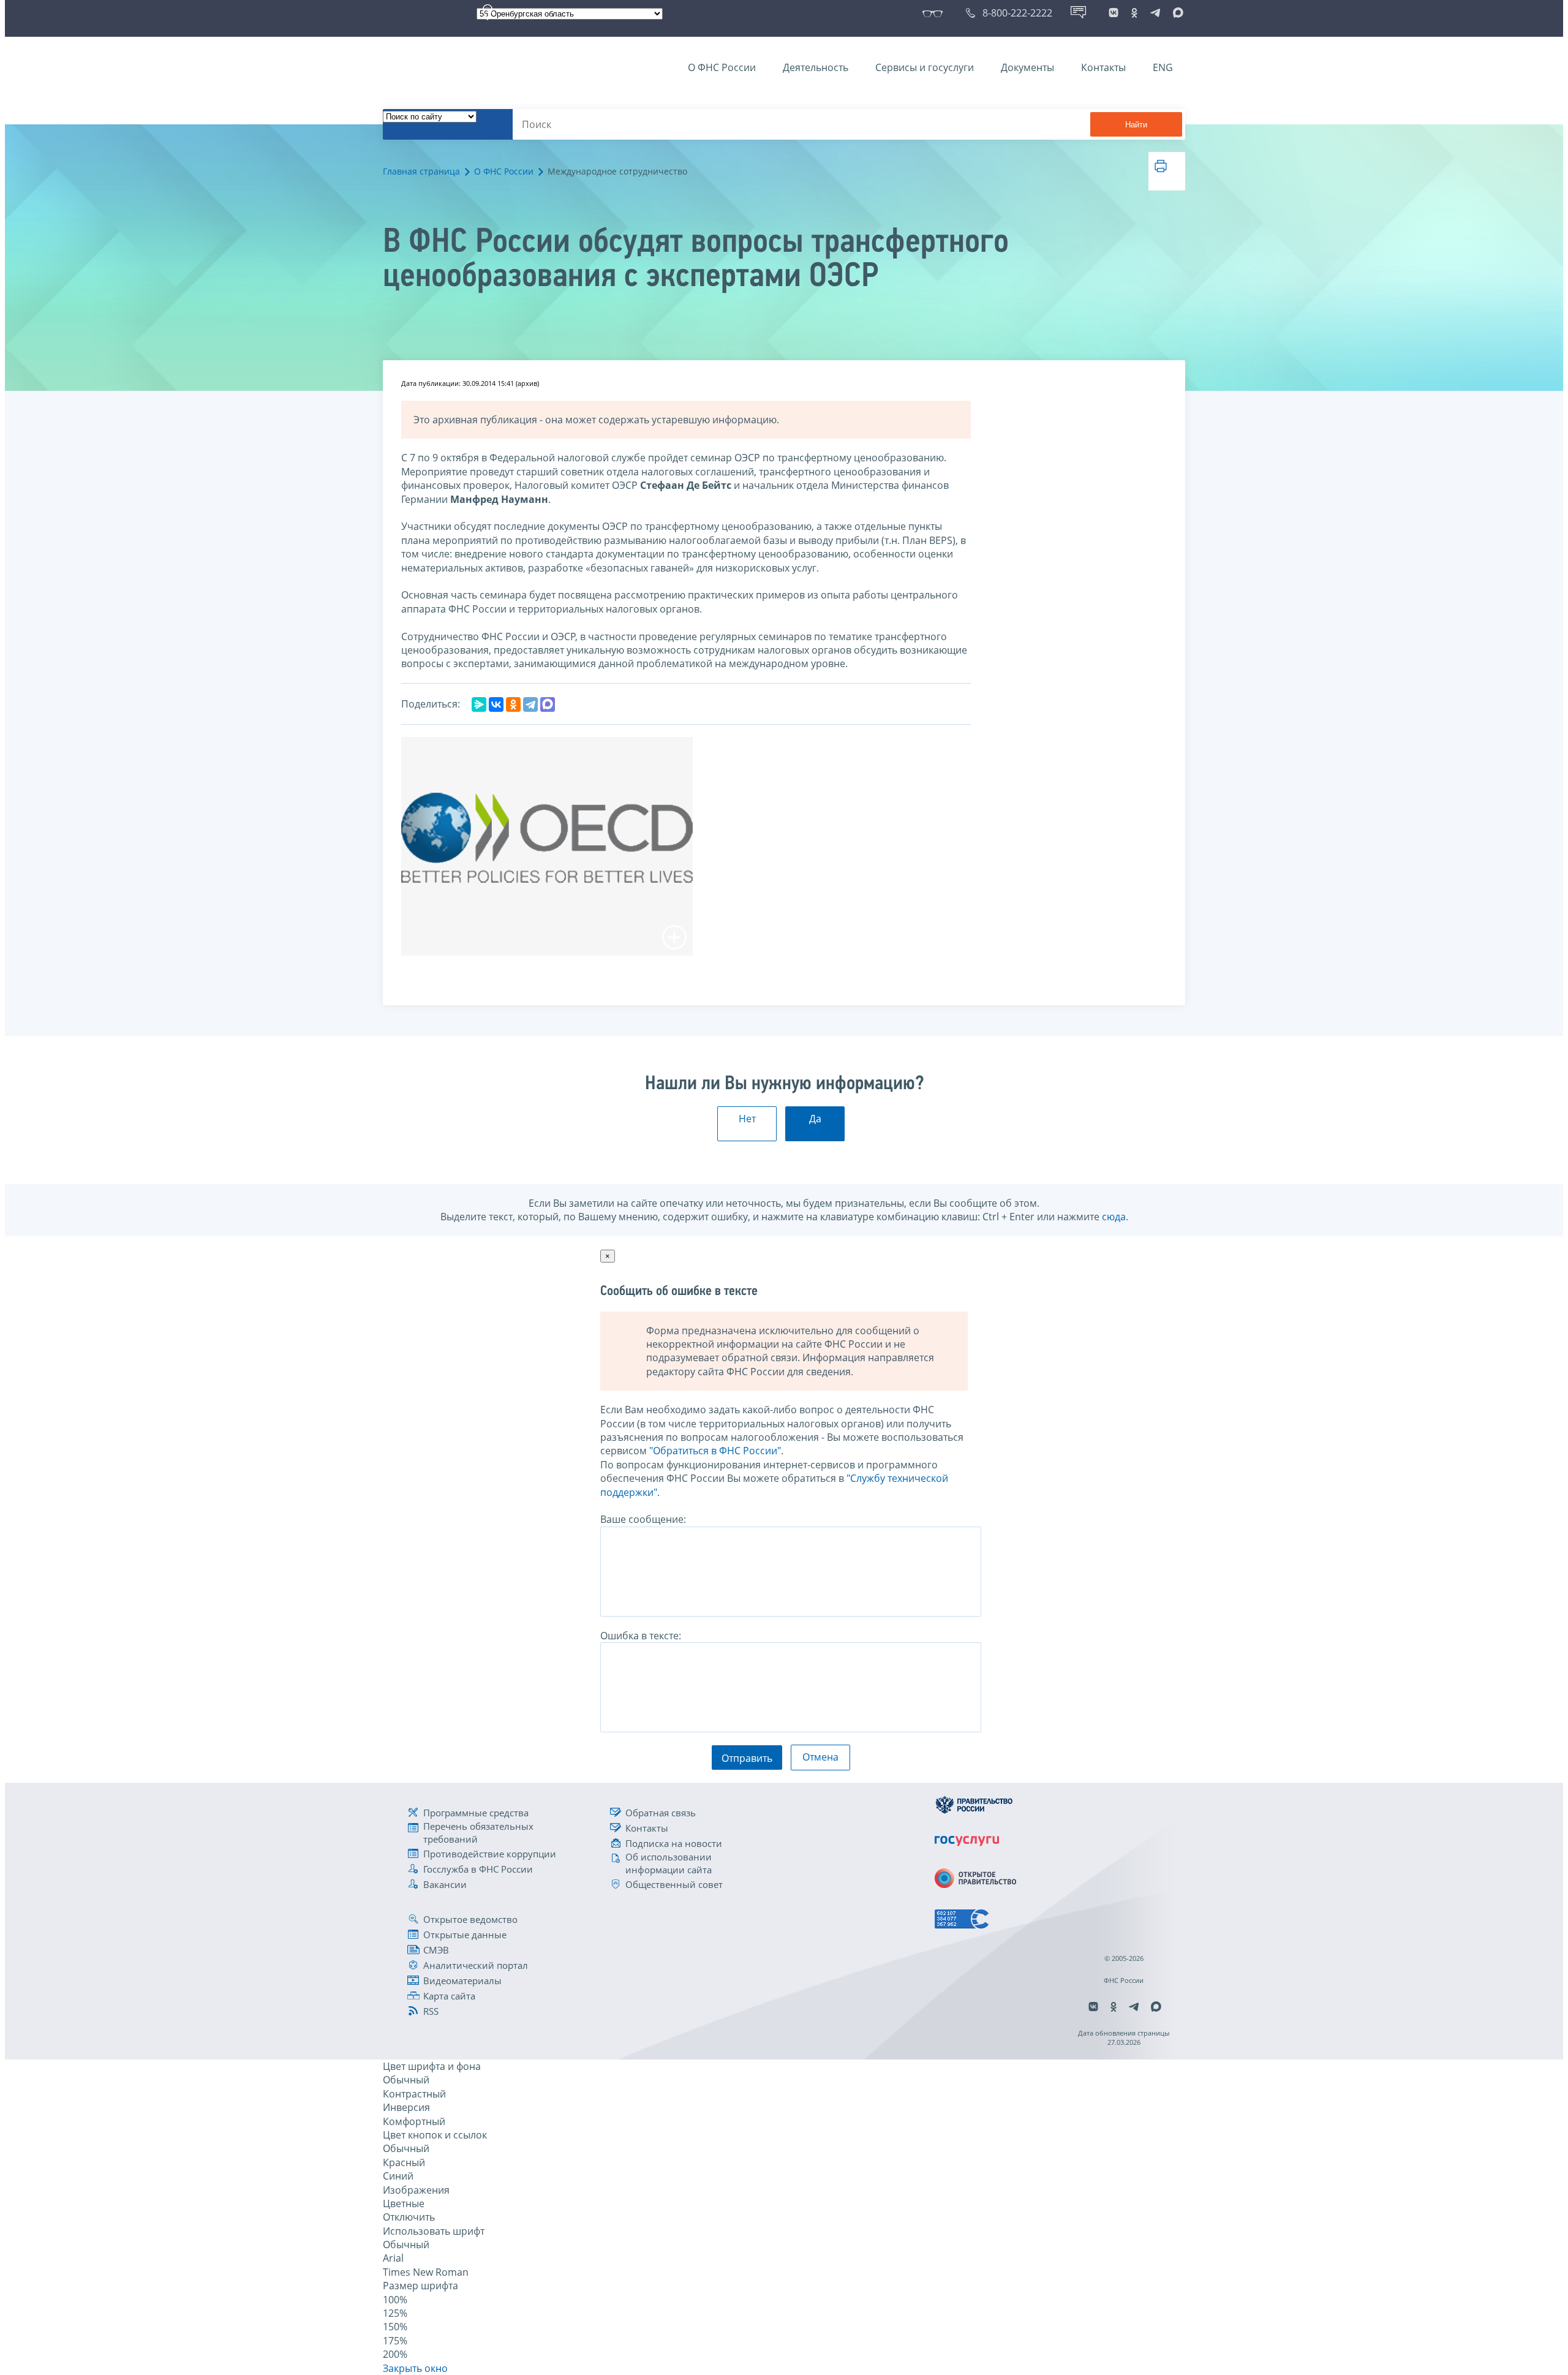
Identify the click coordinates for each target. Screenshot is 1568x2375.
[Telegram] (530, 704)
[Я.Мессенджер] (479, 704)
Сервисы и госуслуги (925, 67)
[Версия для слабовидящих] (935, 13)
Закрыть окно (415, 2368)
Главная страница (421, 171)
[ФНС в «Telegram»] (1155, 13)
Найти (1136, 125)
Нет (747, 1119)
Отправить (747, 1758)
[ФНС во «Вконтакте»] (1114, 13)
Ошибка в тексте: (641, 1636)
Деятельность (816, 67)
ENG (1163, 67)
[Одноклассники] (513, 704)
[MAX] (548, 704)
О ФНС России (722, 67)
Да (815, 1119)
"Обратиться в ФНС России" (715, 1451)
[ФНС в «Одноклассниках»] (1134, 13)
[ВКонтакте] (496, 704)
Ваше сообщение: (643, 1519)
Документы (1027, 67)
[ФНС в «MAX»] (1176, 13)
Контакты (1103, 67)
